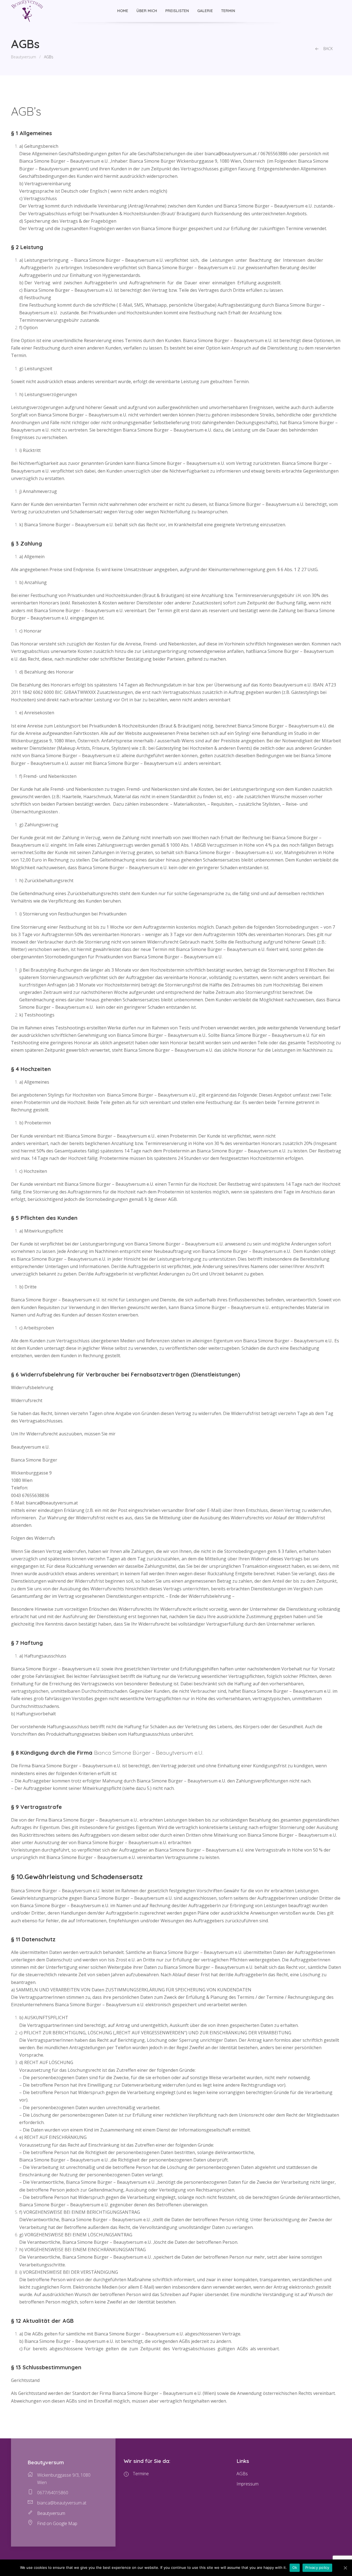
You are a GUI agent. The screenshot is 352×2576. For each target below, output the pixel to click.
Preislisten (177, 11)
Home (123, 11)
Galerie (205, 11)
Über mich (147, 11)
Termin (228, 11)
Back (328, 49)
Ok (295, 2567)
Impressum (248, 2484)
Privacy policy (317, 2567)
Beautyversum (24, 57)
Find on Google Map (57, 2523)
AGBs (242, 2474)
